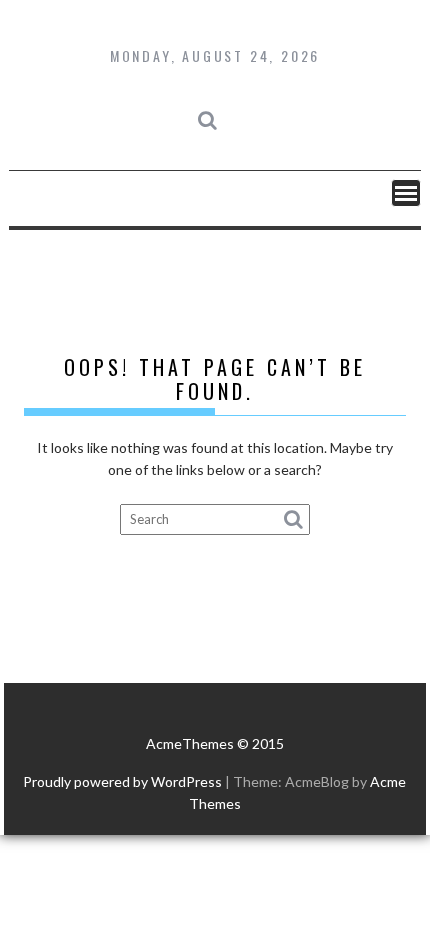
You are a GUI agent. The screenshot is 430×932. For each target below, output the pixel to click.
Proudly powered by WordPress (122, 781)
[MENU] (406, 193)
